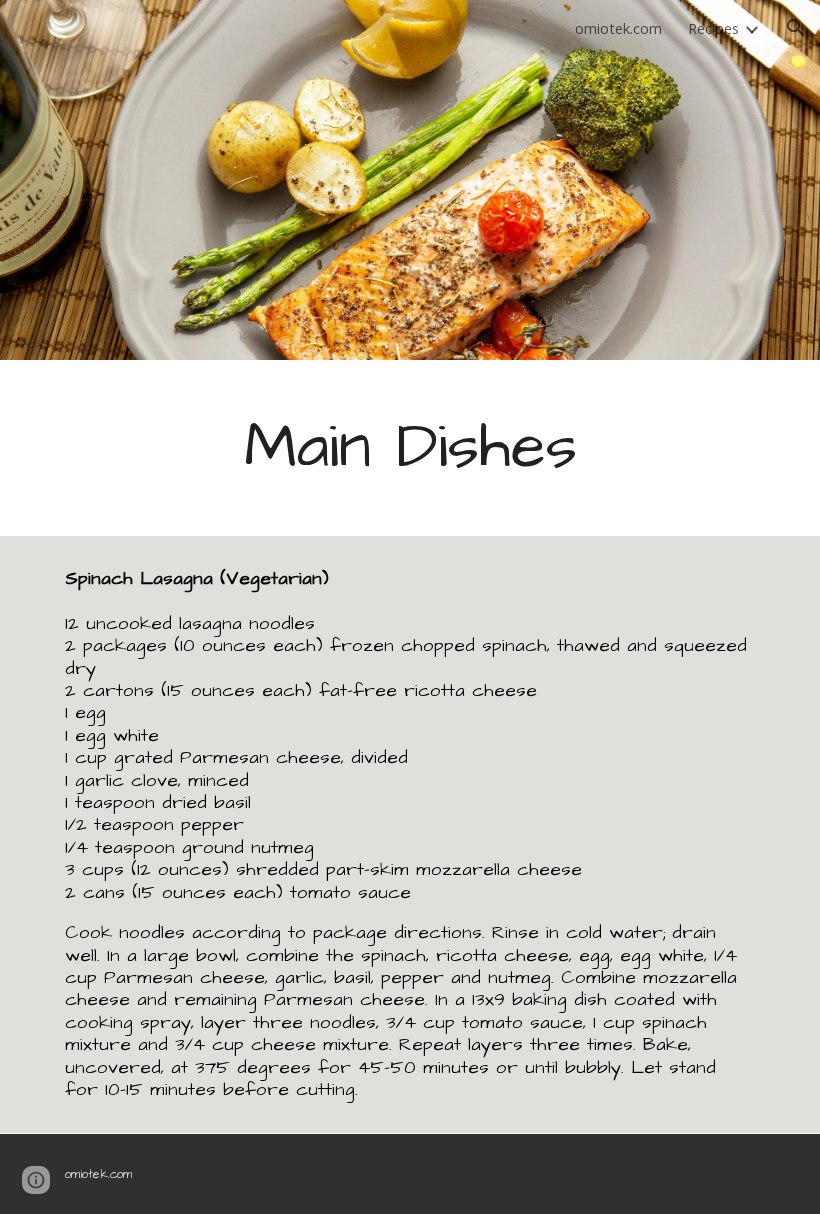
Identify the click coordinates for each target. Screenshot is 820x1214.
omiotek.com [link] (618, 28)
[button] (796, 28)
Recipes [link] (713, 28)
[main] (410, 448)
